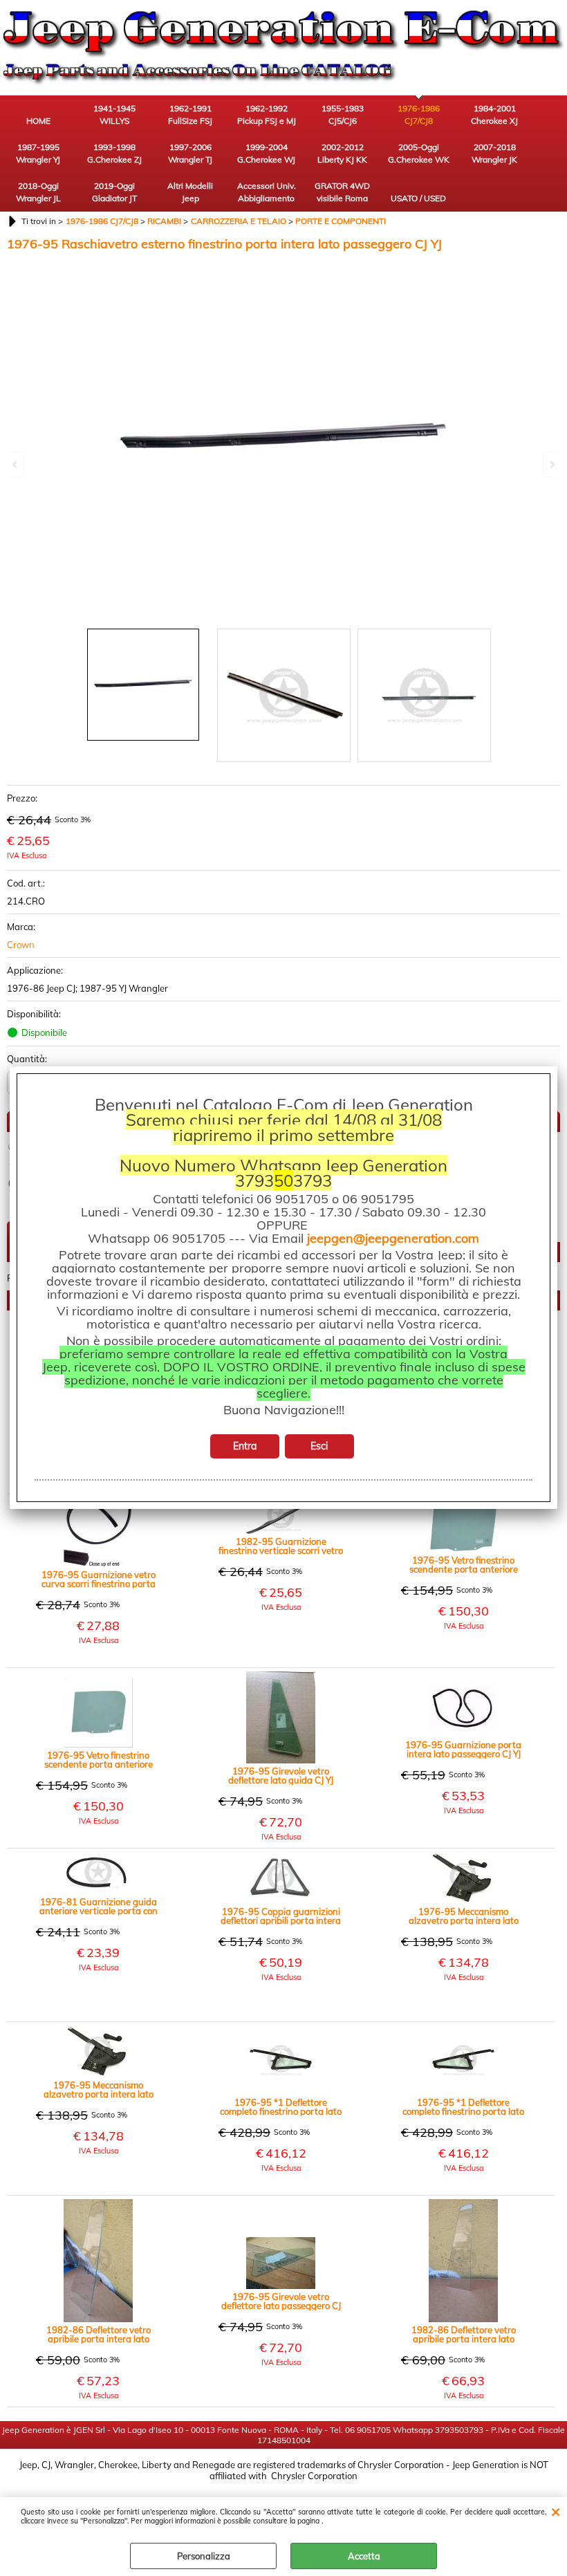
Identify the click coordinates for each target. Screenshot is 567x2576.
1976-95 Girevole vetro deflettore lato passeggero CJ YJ (281, 2301)
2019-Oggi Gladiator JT (114, 192)
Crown (21, 945)
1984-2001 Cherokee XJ (494, 114)
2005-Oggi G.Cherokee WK (419, 153)
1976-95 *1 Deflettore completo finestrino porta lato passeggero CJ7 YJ (281, 2107)
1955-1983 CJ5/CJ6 (343, 114)
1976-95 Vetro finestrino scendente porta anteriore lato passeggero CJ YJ (99, 1760)
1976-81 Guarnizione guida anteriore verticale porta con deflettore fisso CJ (99, 1907)
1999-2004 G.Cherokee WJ (266, 153)
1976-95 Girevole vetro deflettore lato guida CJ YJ (281, 1776)
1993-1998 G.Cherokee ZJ (114, 153)
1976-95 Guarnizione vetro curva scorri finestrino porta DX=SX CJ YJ (99, 1579)
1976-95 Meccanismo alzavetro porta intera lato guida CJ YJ (99, 2090)
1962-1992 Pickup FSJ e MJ (267, 114)
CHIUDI (556, 2511)
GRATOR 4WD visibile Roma (342, 192)
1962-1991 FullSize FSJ (190, 114)
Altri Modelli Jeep (190, 192)
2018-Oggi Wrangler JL (38, 192)
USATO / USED (418, 198)
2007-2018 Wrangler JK (494, 153)
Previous (16, 464)
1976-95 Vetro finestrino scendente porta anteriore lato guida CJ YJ (464, 1565)
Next (551, 464)
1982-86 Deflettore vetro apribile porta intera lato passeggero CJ (99, 2335)
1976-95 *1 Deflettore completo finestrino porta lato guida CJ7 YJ (463, 2107)
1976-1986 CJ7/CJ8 (419, 114)
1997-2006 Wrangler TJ (190, 153)
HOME (38, 121)
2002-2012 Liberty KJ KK (342, 153)
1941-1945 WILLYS (114, 114)
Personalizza (204, 2556)
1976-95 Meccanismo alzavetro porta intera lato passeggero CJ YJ (464, 1916)
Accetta (364, 2556)
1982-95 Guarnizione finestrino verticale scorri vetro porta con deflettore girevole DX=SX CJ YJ (281, 1546)
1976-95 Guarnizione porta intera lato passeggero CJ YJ (463, 1750)
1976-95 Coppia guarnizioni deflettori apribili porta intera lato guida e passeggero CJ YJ (281, 1916)
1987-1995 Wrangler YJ (38, 153)
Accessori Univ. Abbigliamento (267, 192)
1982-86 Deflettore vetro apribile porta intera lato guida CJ (464, 2335)
